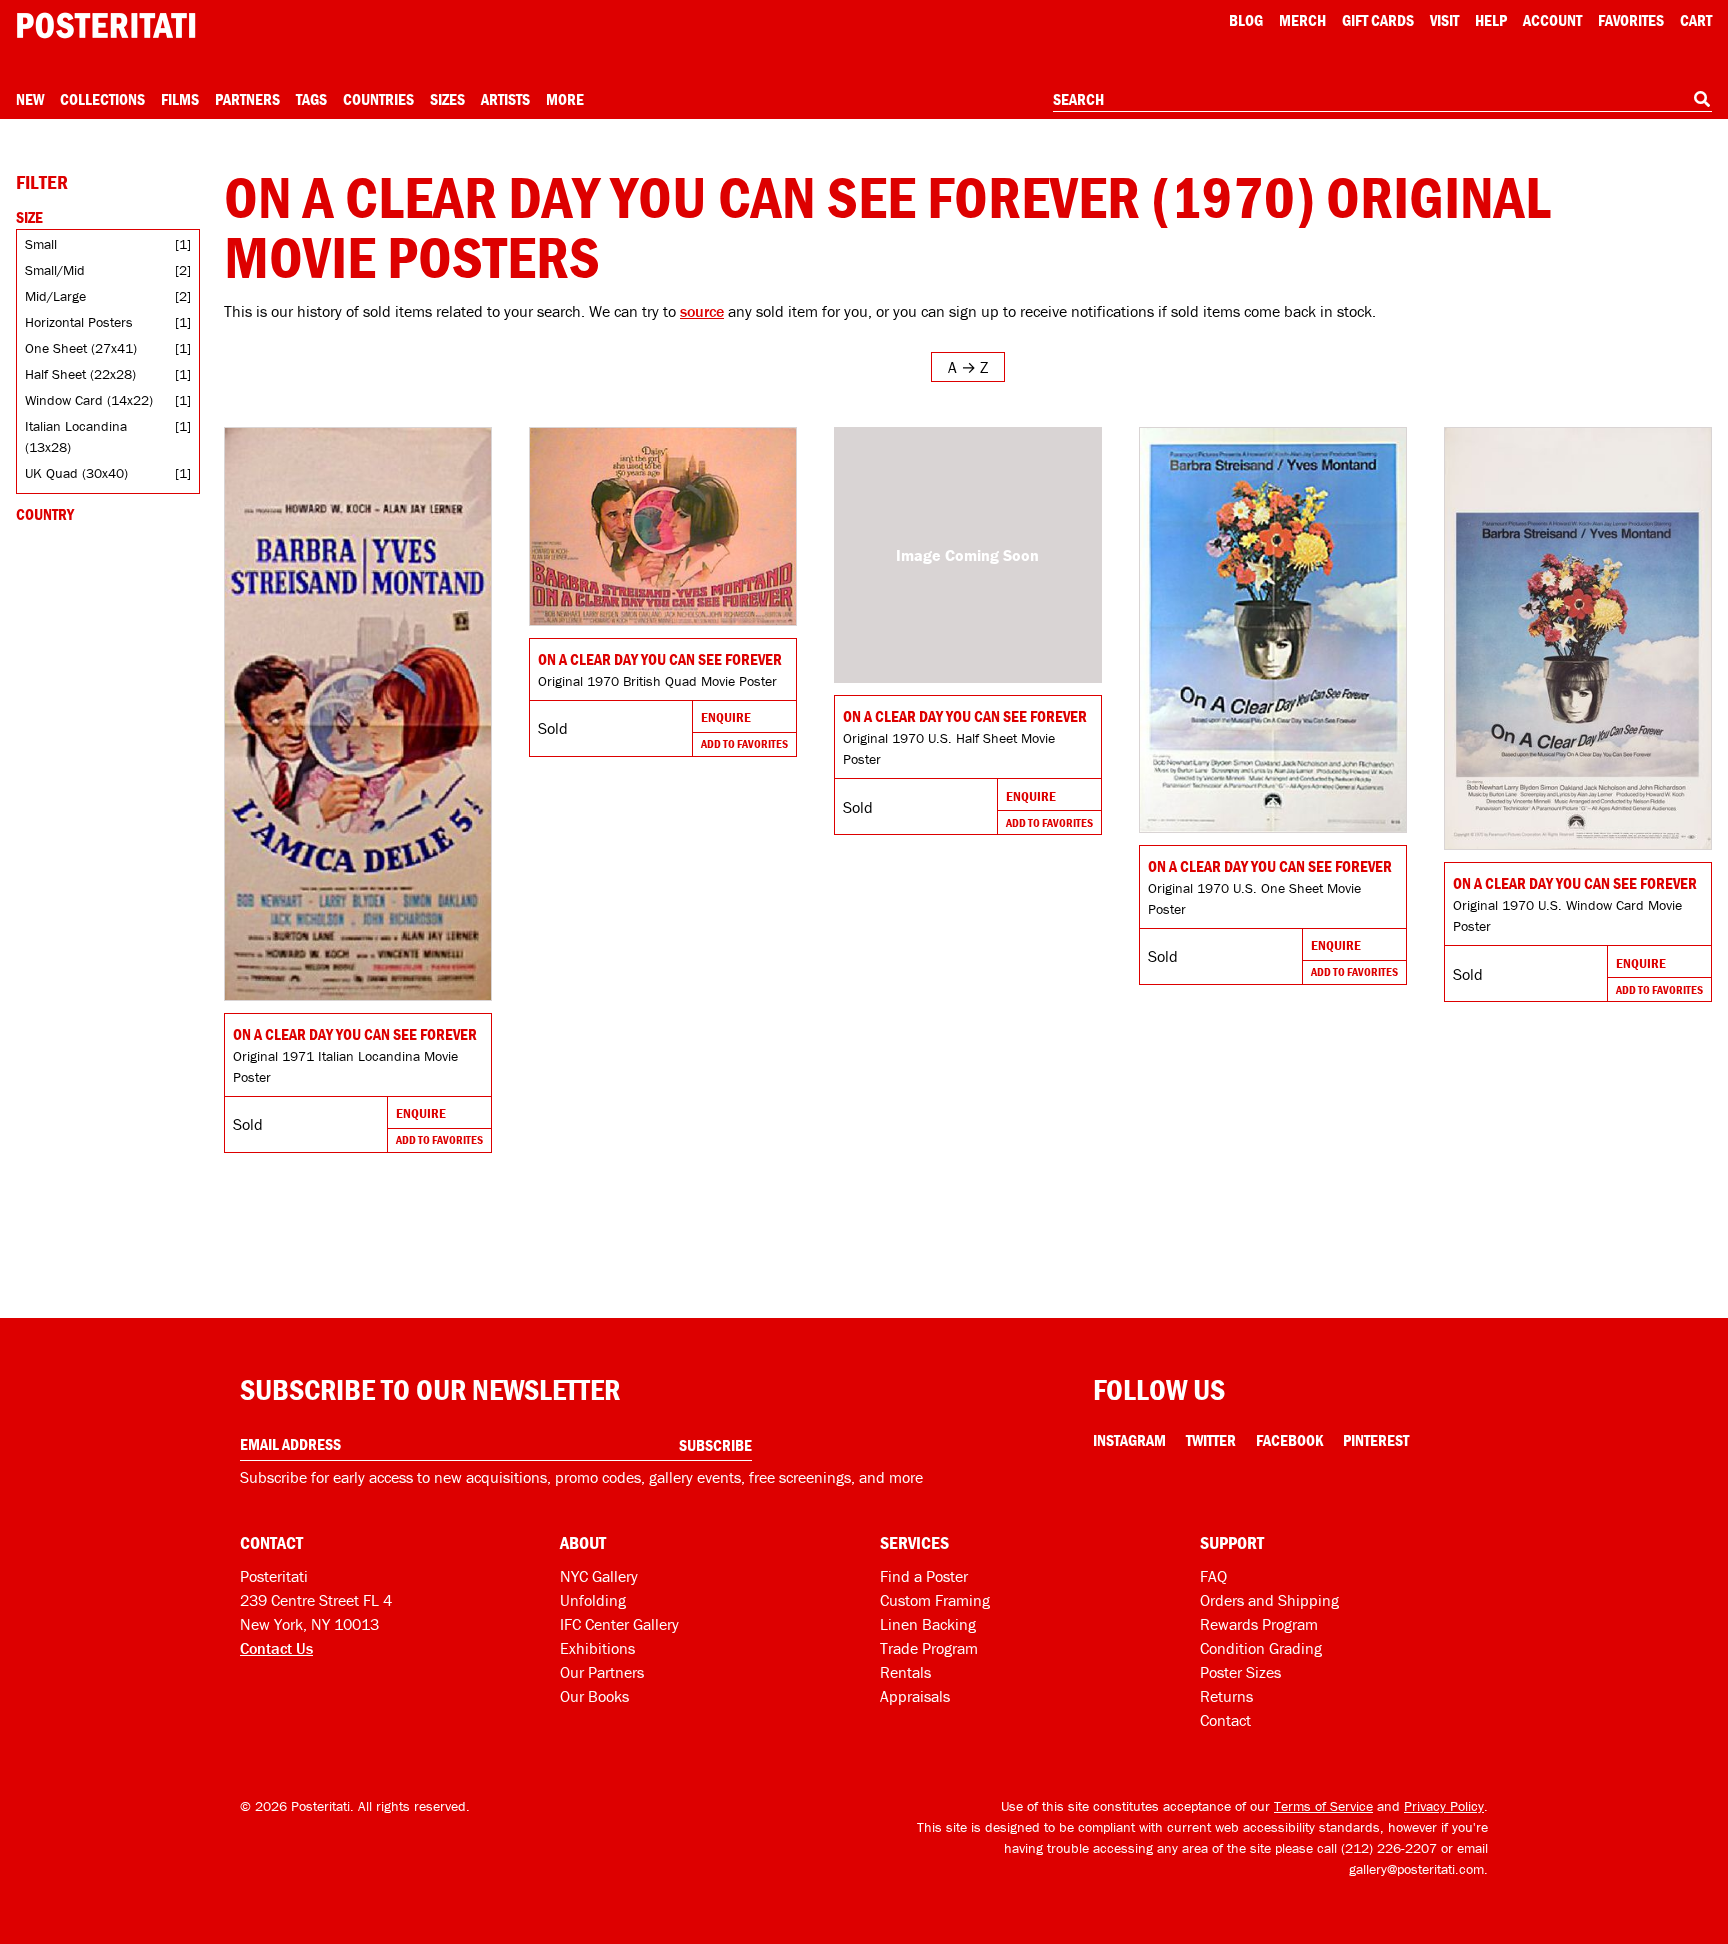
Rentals (905, 1672)
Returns (1226, 1696)
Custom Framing (935, 1600)
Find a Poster (924, 1576)
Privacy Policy (1444, 1806)
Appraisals (915, 1696)
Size (29, 217)
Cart (1696, 20)
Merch (1302, 20)
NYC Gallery (599, 1576)
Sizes (447, 99)
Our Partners (602, 1672)
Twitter (1211, 1440)
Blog (1246, 20)
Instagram (1129, 1440)
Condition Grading (1261, 1648)
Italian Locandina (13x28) (76, 436)
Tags (311, 99)
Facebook (1289, 1440)
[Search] (1702, 99)
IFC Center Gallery (619, 1624)
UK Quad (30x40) (76, 473)
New (30, 99)
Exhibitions (597, 1648)
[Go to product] (358, 714)
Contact (1225, 1720)
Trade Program (929, 1648)
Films (180, 99)
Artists (505, 99)
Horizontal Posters (79, 322)
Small (41, 244)
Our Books (594, 1696)
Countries (378, 99)
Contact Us (276, 1648)
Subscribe (715, 1445)
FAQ (1213, 1576)
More (565, 99)
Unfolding (593, 1600)
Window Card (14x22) (89, 400)
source (702, 311)
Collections (102, 99)
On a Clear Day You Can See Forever (355, 1034)
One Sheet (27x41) (81, 348)
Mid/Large (55, 296)
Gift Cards (1378, 20)
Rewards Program (1259, 1624)
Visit (1444, 20)
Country (45, 514)
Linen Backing (928, 1624)
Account (1552, 20)
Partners (247, 99)
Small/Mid (55, 270)
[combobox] (1382, 100)
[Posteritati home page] (106, 25)
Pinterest (1376, 1440)
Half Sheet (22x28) (80, 374)
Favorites (1631, 20)
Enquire (421, 1113)
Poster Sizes (1240, 1672)
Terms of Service (1323, 1806)
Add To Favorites (439, 1139)
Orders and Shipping (1269, 1600)
